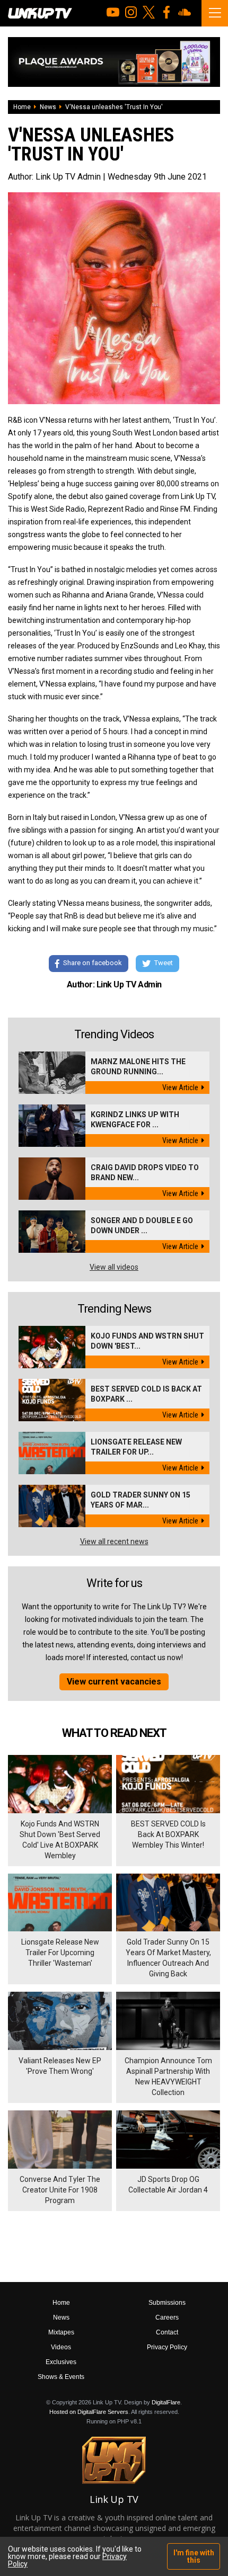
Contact (167, 2332)
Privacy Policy (167, 2347)
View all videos (114, 1267)
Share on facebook (93, 963)
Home (22, 107)
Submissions (167, 2303)
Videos (61, 2347)
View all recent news (114, 1541)
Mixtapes (61, 2332)
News (48, 107)
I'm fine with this (194, 2556)
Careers (167, 2317)
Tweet (164, 963)
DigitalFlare (166, 2402)
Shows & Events (61, 2377)
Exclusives (61, 2362)
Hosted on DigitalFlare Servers (89, 2412)
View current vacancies (114, 1682)
